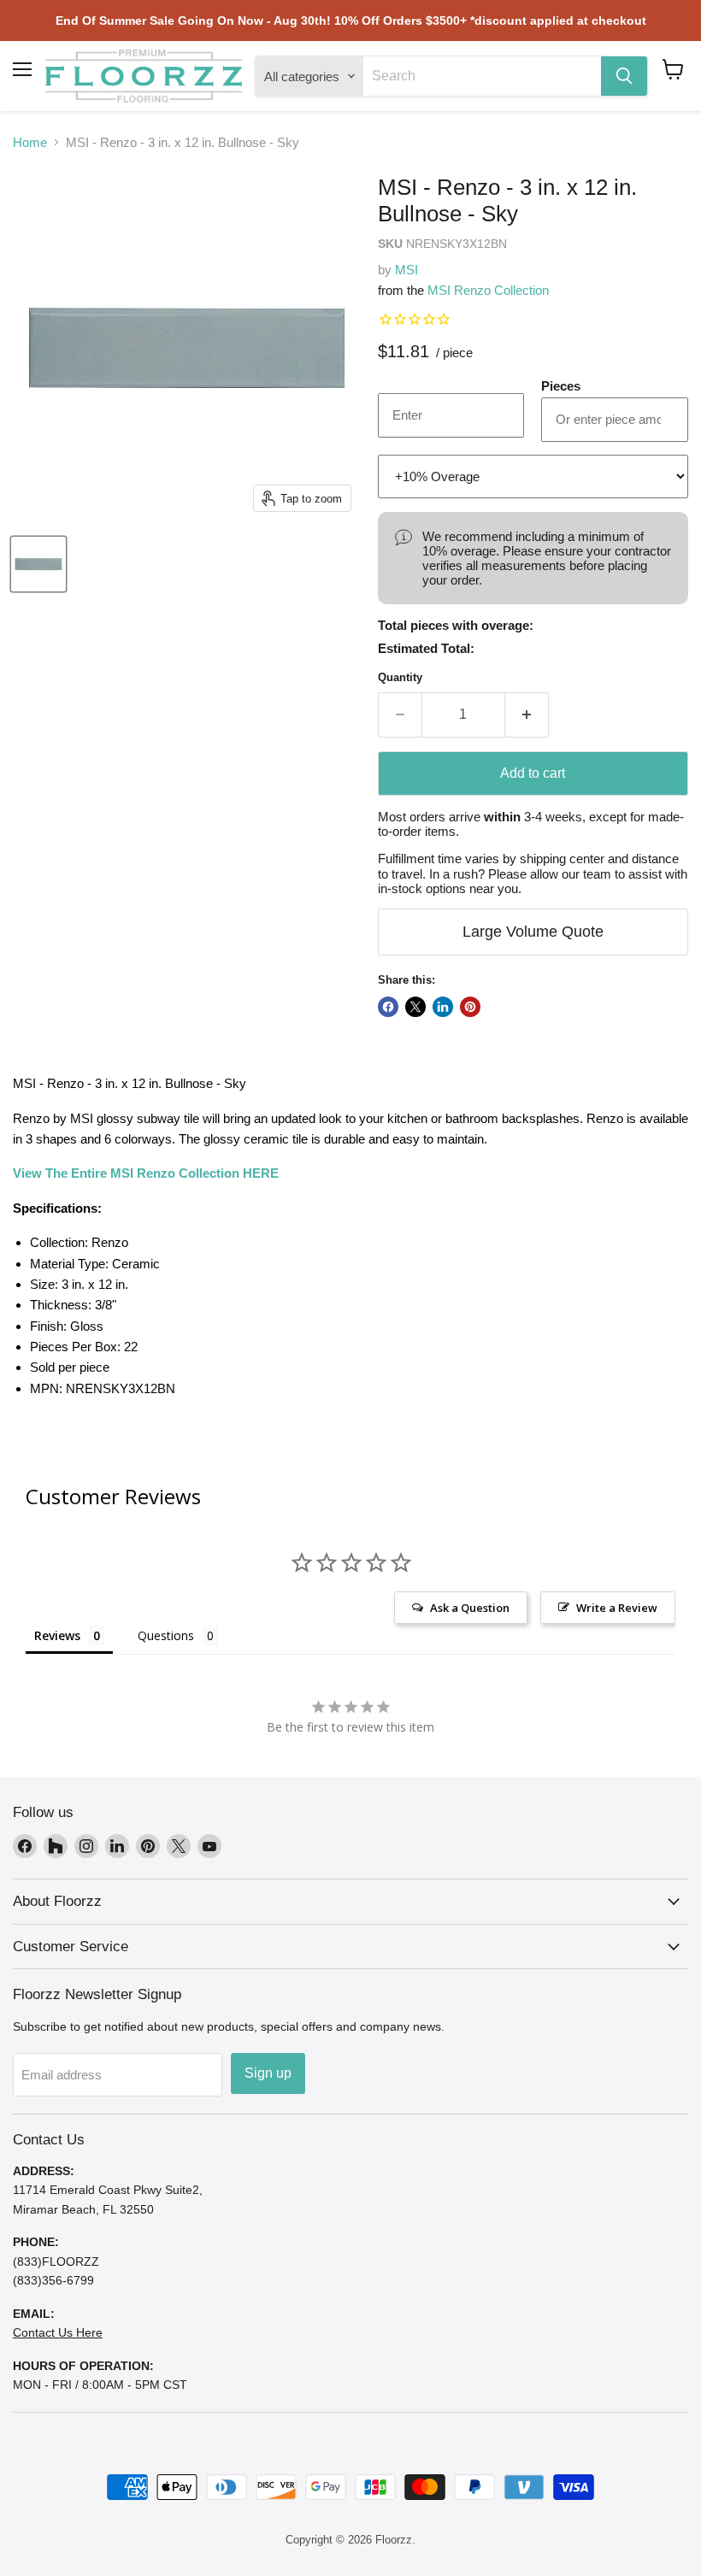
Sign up (268, 2073)
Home (30, 142)
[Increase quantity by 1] (527, 715)
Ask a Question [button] (470, 1608)
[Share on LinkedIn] (443, 1007)
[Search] (624, 76)
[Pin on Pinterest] (470, 1007)
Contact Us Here (58, 2332)
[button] (673, 69)
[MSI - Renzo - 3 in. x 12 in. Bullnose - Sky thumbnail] (38, 564)
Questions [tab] (166, 1635)
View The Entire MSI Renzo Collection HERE (146, 1173)
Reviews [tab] (57, 1635)
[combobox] (482, 76)
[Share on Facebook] (388, 1007)
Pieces (561, 386)
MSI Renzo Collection (488, 290)
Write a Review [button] (617, 1608)
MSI (406, 270)
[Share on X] (415, 1007)
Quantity (400, 677)
